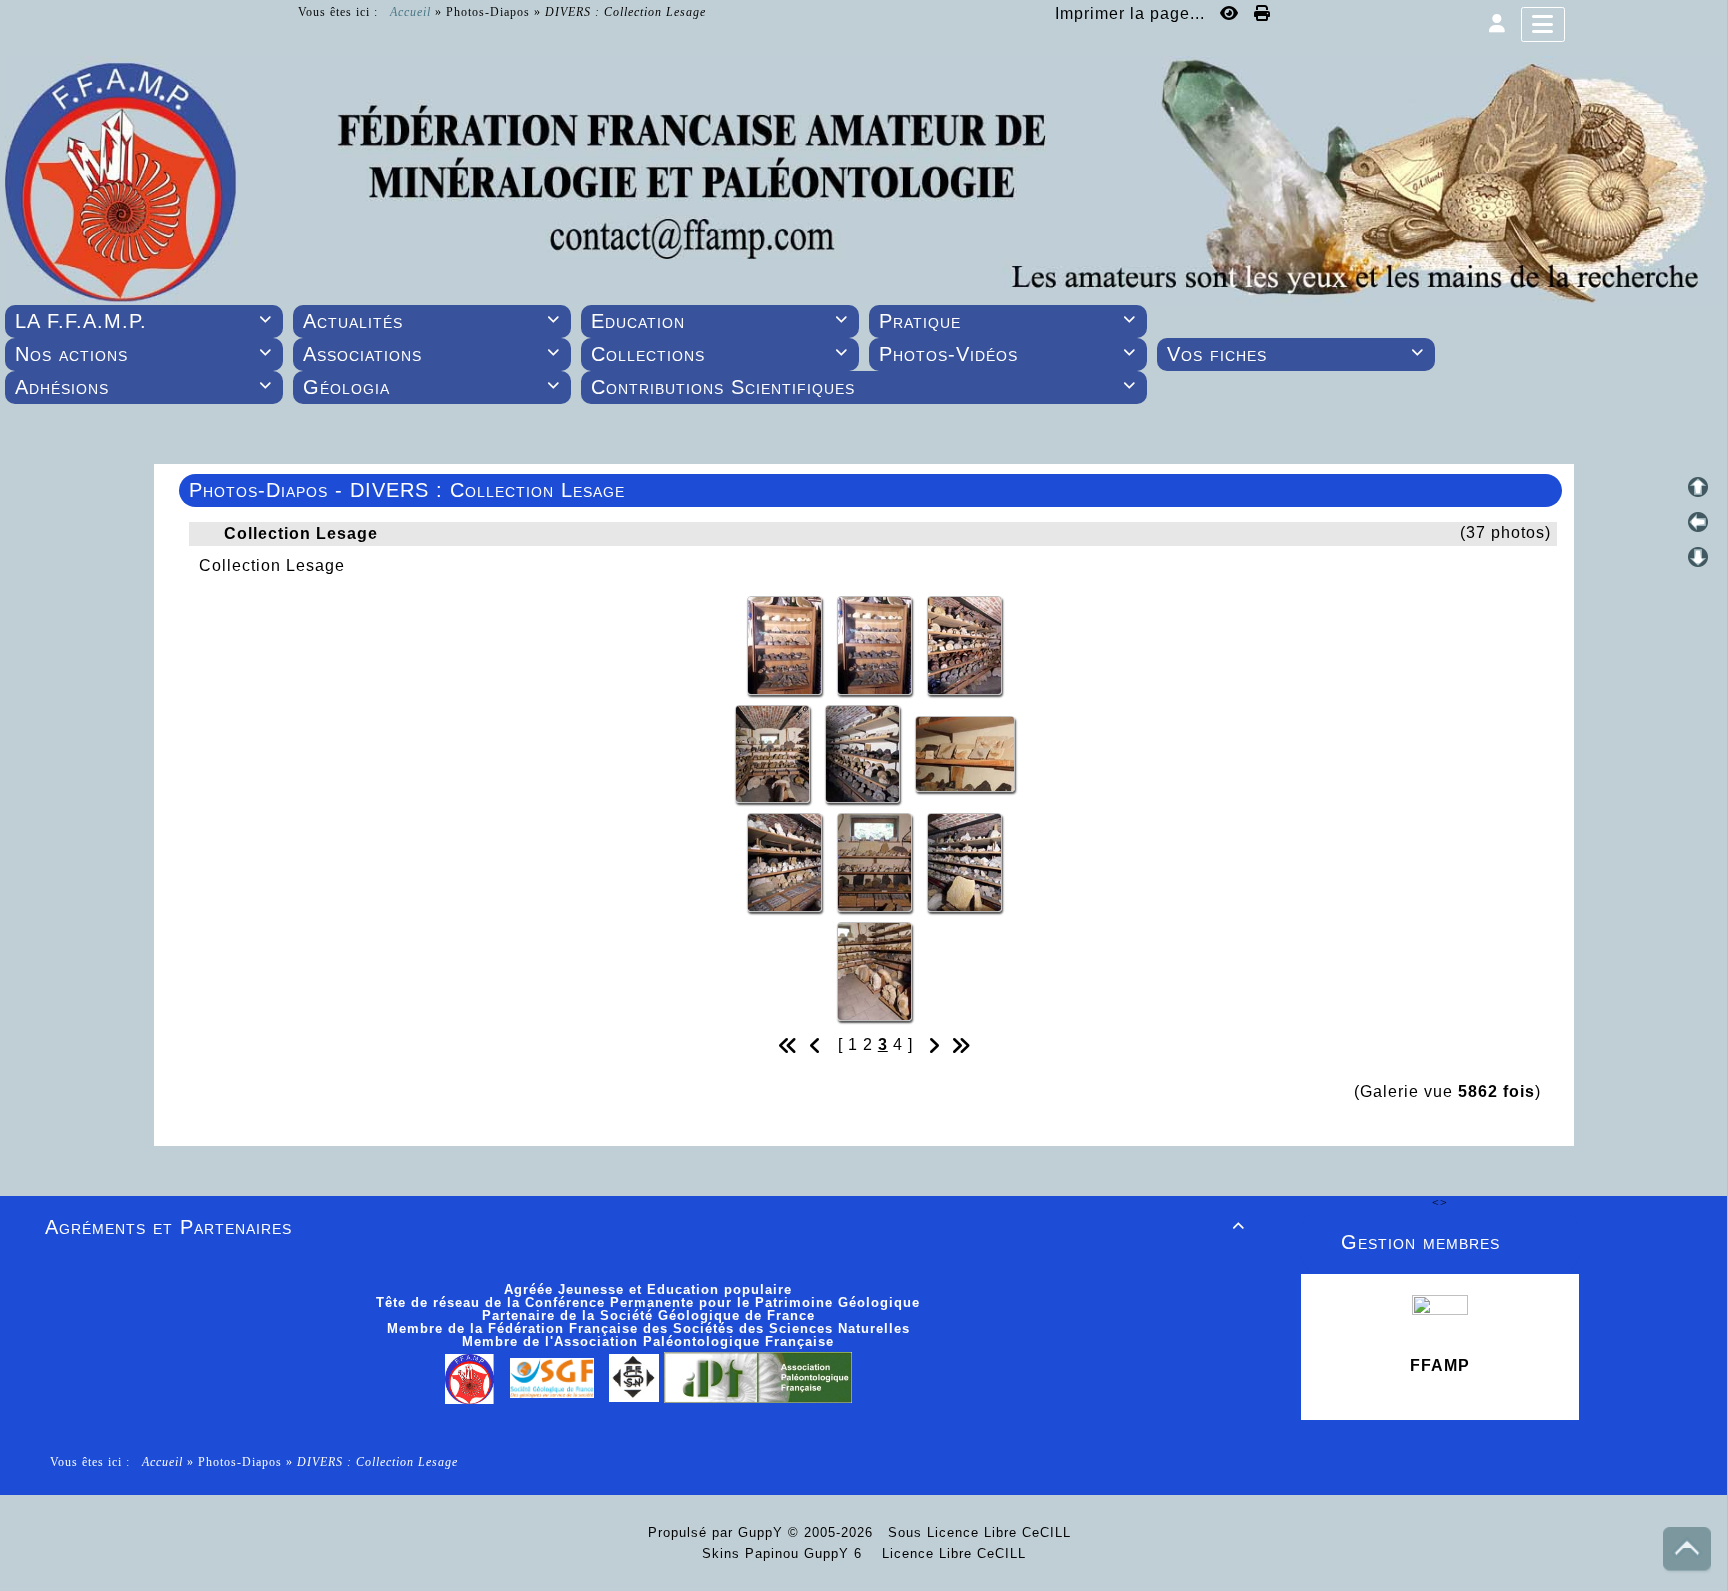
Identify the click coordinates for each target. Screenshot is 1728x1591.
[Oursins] (787, 861)
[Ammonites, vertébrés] (865, 752)
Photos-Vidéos (1007, 354)
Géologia (431, 387)
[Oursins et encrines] (877, 861)
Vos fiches (1295, 354)
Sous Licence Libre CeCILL (982, 1532)
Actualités (431, 321)
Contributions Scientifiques (863, 387)
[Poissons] (965, 752)
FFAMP (1440, 1365)
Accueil (410, 12)
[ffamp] (864, 179)
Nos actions (143, 354)
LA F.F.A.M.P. (143, 321)
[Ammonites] (964, 643)
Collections (719, 354)
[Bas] (1698, 557)
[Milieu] (1698, 522)
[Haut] (1698, 487)
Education (719, 321)
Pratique (1007, 321)
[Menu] (1543, 24)
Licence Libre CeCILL (951, 1553)
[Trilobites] (787, 643)
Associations (431, 354)
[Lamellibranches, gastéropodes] (964, 861)
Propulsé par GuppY (718, 1532)
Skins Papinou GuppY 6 (787, 1553)
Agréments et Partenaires (645, 1227)
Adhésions (143, 387)
